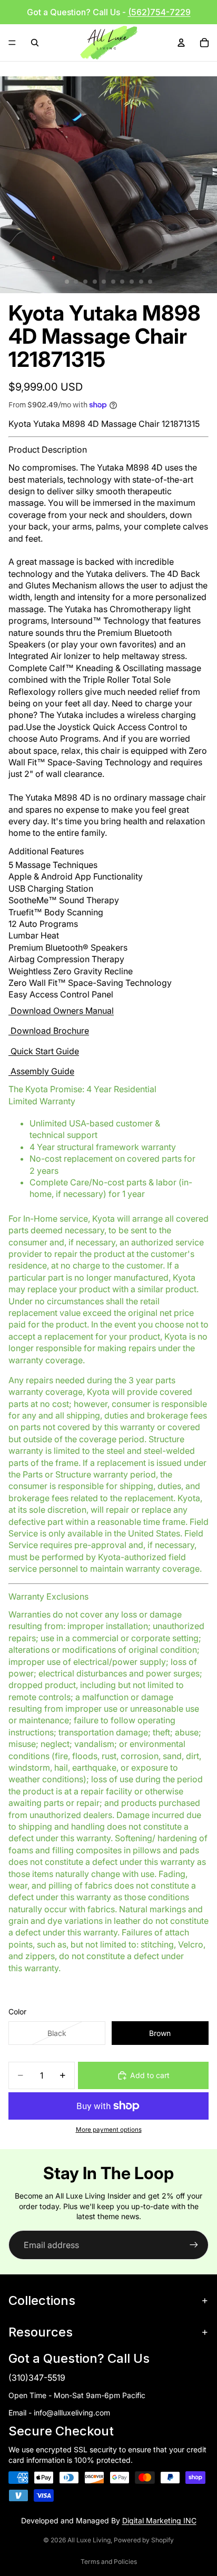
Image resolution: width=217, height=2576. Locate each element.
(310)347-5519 (37, 2378)
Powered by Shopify (144, 2540)
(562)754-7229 (159, 12)
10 (150, 282)
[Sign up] (194, 2245)
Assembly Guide (42, 1071)
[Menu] (12, 43)
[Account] (181, 43)
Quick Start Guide (45, 1051)
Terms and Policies (109, 2562)
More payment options (109, 2130)
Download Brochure (50, 1031)
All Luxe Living (89, 2540)
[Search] (35, 43)
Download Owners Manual (62, 1011)
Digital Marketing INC (159, 2520)
